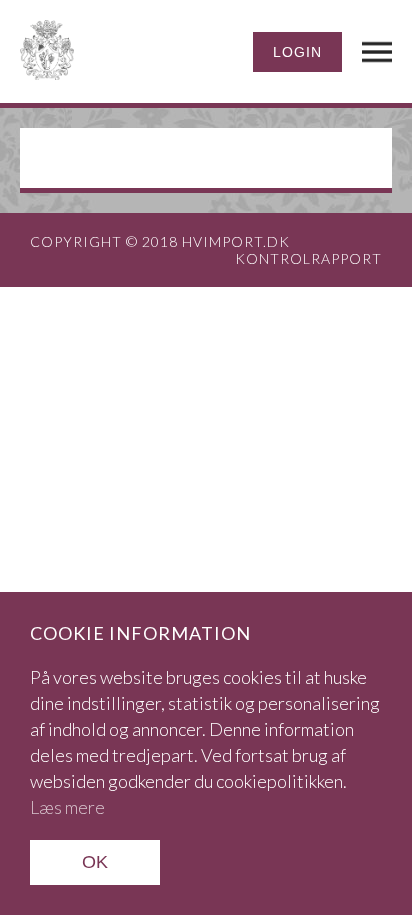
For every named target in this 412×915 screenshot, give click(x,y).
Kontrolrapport (308, 258)
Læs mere (67, 807)
